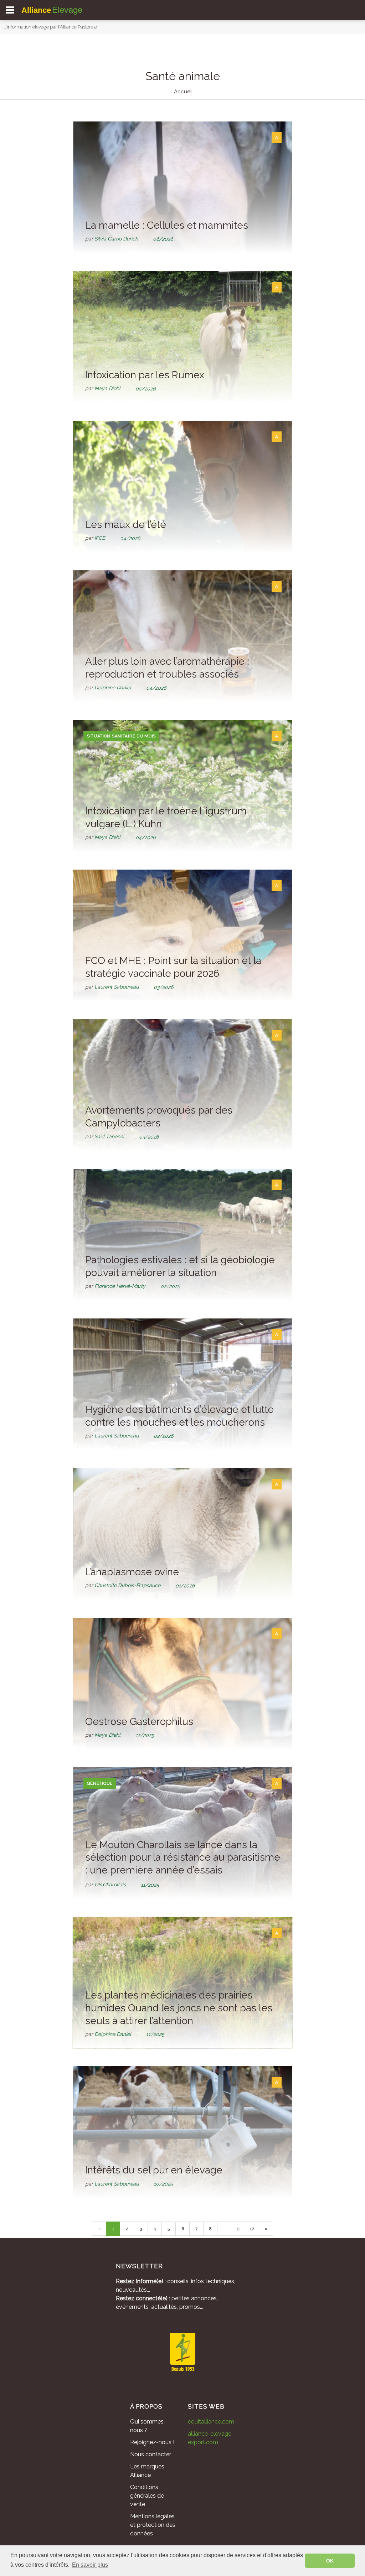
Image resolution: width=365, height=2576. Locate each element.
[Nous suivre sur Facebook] (163, 2395)
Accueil (183, 92)
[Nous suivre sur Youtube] (202, 2395)
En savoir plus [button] (90, 2565)
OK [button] (330, 2561)
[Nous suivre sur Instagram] (182, 2395)
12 (252, 2229)
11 (238, 2229)
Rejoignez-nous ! (152, 2442)
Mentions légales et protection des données (153, 2525)
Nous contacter (151, 2454)
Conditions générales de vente (147, 2496)
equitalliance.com (211, 2422)
